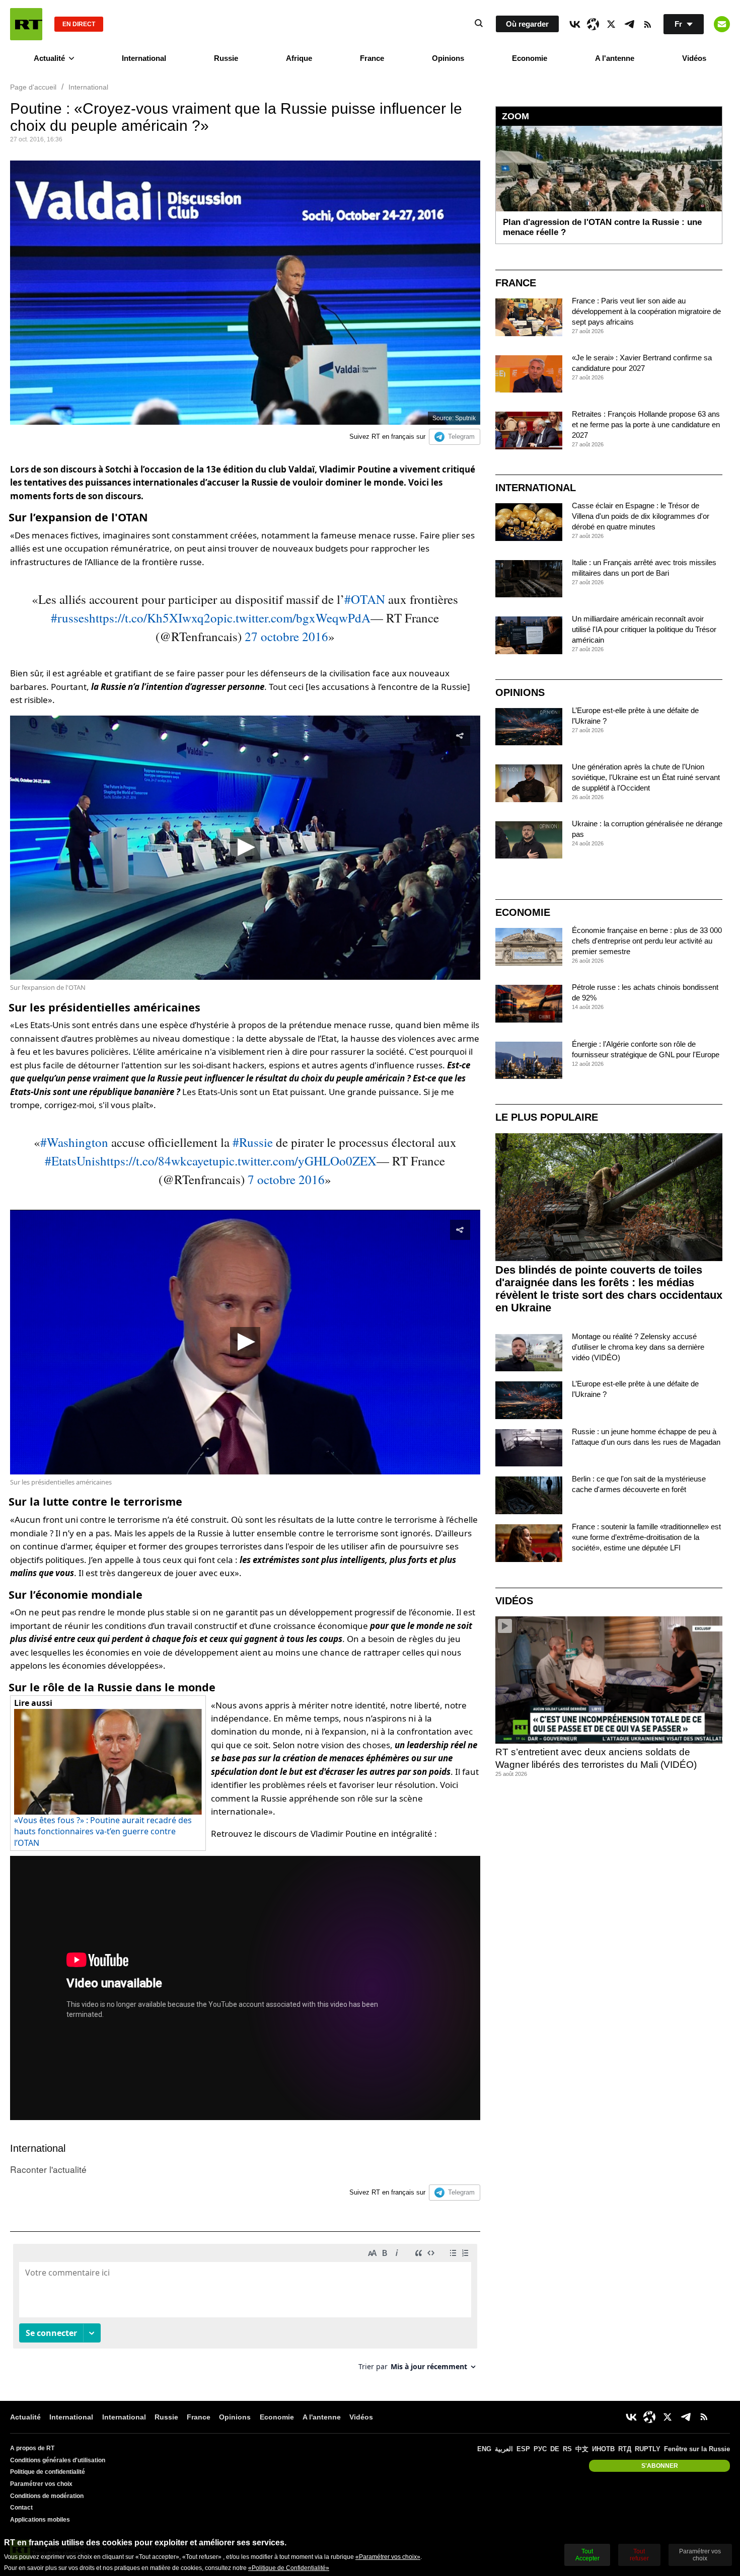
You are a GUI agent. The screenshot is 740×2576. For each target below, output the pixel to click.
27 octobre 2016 (286, 636)
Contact (21, 2508)
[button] (245, 847)
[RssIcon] (647, 24)
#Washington (74, 1142)
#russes (70, 618)
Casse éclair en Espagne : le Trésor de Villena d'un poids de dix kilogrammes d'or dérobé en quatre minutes (641, 516)
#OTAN (365, 599)
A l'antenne (615, 58)
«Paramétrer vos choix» (388, 2557)
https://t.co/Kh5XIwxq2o (153, 618)
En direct (79, 24)
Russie (226, 58)
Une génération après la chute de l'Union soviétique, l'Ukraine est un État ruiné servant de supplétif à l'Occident (646, 777)
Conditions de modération (47, 2496)
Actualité (49, 58)
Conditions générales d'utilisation (58, 2460)
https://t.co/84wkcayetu (160, 1161)
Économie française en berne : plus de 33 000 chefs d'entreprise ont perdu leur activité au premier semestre (647, 941)
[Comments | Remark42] (245, 2311)
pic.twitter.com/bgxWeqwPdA (294, 618)
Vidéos (694, 58)
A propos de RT (32, 2448)
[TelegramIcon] (629, 24)
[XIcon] (611, 24)
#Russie (253, 1142)
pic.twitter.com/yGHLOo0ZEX (298, 1161)
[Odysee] (593, 24)
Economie (530, 58)
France (372, 58)
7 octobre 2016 (286, 1179)
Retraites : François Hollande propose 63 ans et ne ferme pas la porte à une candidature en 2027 (646, 424)
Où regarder (527, 24)
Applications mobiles (40, 2520)
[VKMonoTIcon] (575, 24)
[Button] (722, 24)
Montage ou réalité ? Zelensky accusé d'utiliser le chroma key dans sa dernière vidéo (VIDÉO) (638, 1347)
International (144, 58)
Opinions (448, 58)
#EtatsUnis (72, 1161)
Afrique (299, 58)
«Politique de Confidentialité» (289, 2568)
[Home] (26, 24)
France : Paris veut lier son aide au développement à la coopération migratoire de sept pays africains (646, 311)
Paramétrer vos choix (41, 2484)
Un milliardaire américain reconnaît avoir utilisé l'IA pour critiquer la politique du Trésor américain (644, 629)
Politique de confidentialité (48, 2472)
